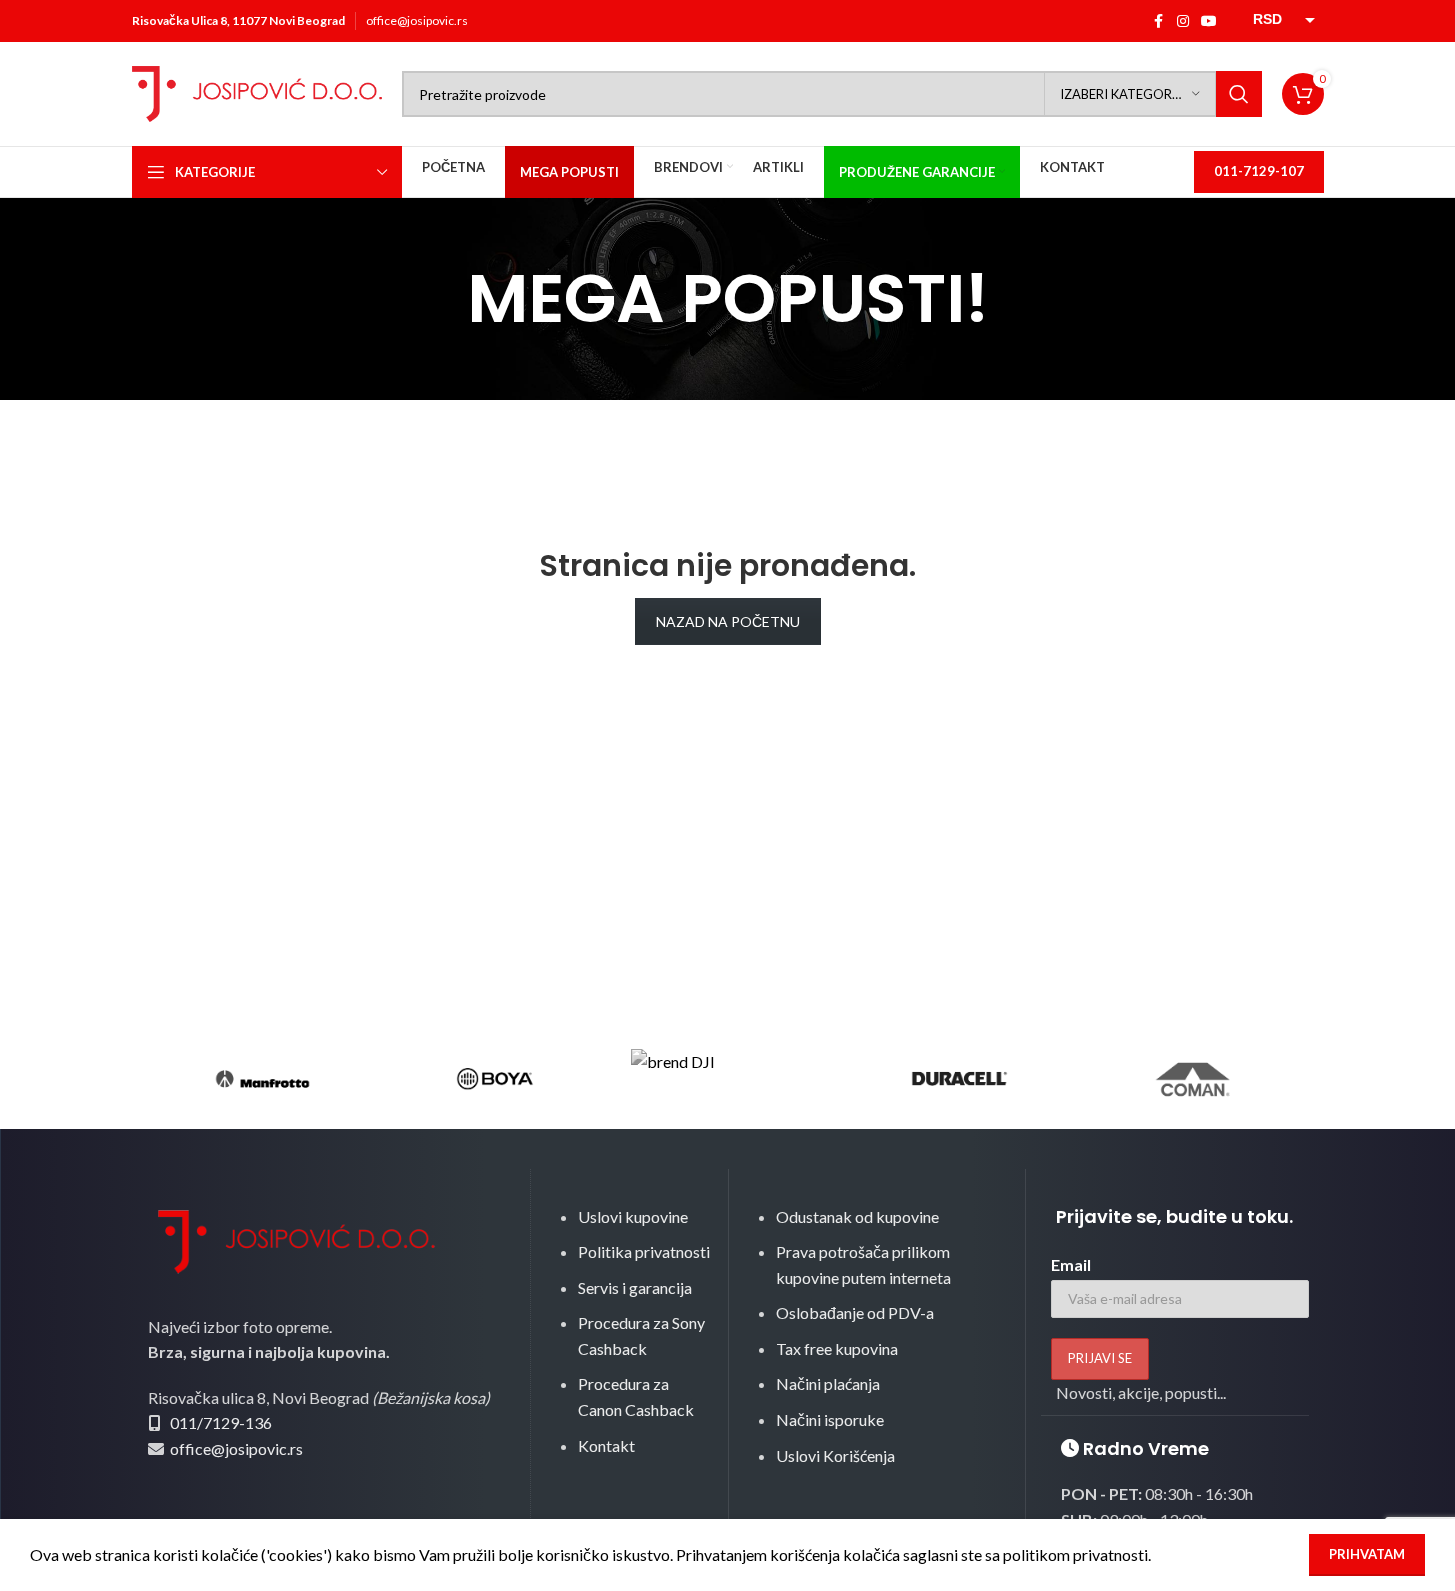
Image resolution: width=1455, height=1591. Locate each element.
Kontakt (606, 1445)
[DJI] (727, 1079)
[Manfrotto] (263, 1079)
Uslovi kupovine (633, 1216)
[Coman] (1192, 1079)
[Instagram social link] (1183, 21)
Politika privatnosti (644, 1251)
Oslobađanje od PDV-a (855, 1312)
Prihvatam (1367, 1554)
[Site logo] (257, 91)
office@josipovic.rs (417, 20)
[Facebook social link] (1159, 21)
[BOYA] (495, 1079)
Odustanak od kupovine (857, 1216)
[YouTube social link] (1209, 21)
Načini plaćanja (828, 1383)
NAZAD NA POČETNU (728, 621)
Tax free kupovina (837, 1348)
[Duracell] (960, 1079)
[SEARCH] (1239, 94)
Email (1071, 1264)
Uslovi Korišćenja (835, 1455)
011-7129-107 (1259, 171)
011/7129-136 (221, 1422)
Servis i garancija (635, 1287)
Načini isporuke (830, 1419)
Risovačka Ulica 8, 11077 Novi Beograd (238, 20)
